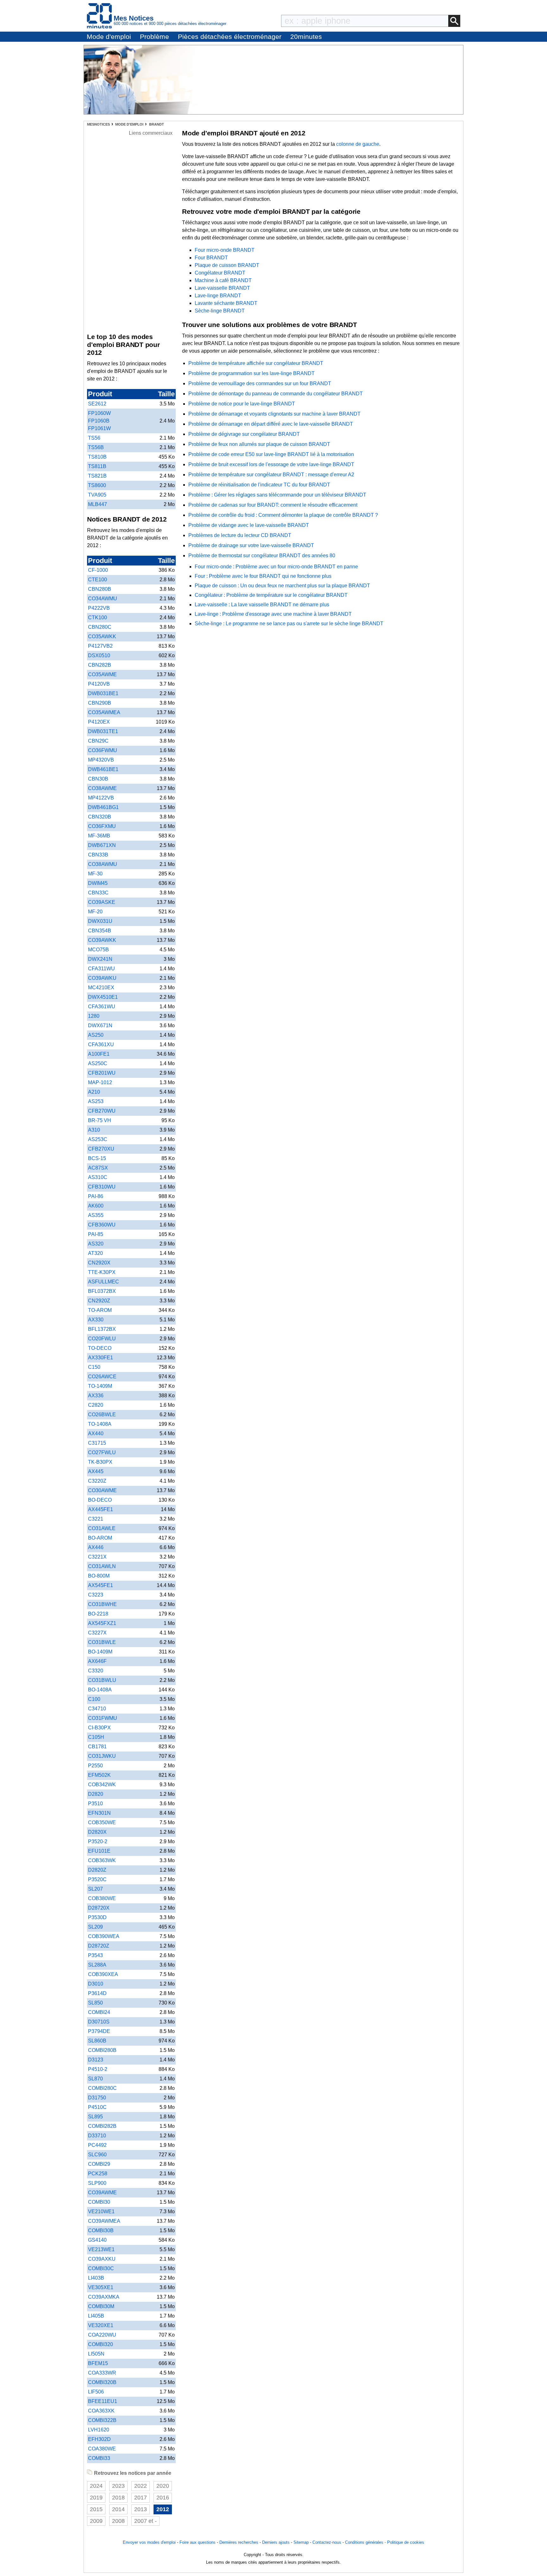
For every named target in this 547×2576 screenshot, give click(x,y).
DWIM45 (98, 883)
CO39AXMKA (104, 2297)
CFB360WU (102, 1225)
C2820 (96, 1405)
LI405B (96, 2316)
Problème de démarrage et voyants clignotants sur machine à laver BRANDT (274, 414)
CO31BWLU (102, 1680)
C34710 (97, 1709)
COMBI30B (101, 2230)
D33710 (97, 2136)
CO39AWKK (102, 940)
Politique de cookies (406, 2542)
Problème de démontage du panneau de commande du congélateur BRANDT (276, 394)
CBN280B (100, 589)
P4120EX (99, 722)
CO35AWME (102, 674)
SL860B (97, 2041)
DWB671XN (102, 845)
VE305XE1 (101, 2287)
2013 (141, 2509)
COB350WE (102, 1822)
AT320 (95, 1253)
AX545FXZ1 (102, 1623)
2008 (118, 2521)
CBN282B (100, 665)
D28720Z (99, 1946)
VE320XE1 (101, 2325)
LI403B (96, 2278)
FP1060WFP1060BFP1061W (99, 421)
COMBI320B (102, 2382)
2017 (141, 2498)
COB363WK (102, 1860)
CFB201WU (102, 1073)
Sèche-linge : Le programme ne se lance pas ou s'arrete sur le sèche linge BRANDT (289, 624)
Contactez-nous (327, 2542)
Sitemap (301, 2542)
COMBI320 (101, 2344)
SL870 (95, 2079)
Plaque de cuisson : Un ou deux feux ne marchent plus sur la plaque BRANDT (282, 586)
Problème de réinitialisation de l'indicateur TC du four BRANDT (259, 485)
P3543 (95, 1955)
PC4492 (97, 2145)
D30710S (99, 2022)
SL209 (95, 1927)
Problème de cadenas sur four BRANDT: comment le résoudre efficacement (273, 505)
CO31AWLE (102, 1528)
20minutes (306, 37)
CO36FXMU (102, 826)
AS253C (98, 1139)
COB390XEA (103, 1974)
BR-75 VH (100, 1120)
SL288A (97, 1965)
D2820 (96, 1794)
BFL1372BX (102, 1329)
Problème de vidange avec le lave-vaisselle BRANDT (249, 525)
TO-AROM (100, 1310)
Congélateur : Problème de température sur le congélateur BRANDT (271, 595)
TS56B (96, 447)
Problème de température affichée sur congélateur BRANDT (256, 363)
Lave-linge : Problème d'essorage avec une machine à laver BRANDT (273, 614)
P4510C (97, 2107)
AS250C (98, 1063)
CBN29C (98, 741)
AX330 (96, 1320)
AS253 (96, 1101)
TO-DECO (100, 1348)
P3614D (97, 1993)
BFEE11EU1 (103, 2401)
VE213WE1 (101, 2249)
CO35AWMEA (104, 712)
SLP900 (97, 2183)
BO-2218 (98, 1614)
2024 (96, 2486)
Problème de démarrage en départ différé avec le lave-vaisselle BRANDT (271, 424)
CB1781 (97, 1747)
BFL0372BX (102, 1291)
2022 (141, 2486)
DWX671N (100, 1025)
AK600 (96, 1206)
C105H (96, 1737)
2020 (163, 2486)
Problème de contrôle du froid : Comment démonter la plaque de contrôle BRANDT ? (283, 515)
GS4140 (97, 2240)
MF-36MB (99, 836)
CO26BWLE (102, 1415)
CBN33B (98, 855)
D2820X (97, 1832)
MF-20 (95, 912)
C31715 (97, 1443)
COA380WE (102, 2449)
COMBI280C (102, 2088)
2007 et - (145, 2521)
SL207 (95, 1889)
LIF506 (96, 2392)
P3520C (97, 1879)
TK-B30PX (100, 1462)
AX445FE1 (101, 1509)
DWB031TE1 (103, 731)
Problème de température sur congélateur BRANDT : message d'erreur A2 (271, 475)
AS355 (96, 1215)
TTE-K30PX (102, 1272)
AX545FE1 (101, 1585)
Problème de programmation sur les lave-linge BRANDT (251, 373)
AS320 (96, 1244)
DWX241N (100, 959)
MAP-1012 (100, 1082)
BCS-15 (97, 1158)
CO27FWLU (102, 1452)
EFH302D (99, 2439)
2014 (118, 2509)
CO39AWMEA (104, 2221)
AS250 (96, 1035)
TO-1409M (100, 1386)
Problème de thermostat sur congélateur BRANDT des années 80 (262, 556)
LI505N (96, 2354)
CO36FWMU (103, 750)
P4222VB (99, 608)
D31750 (97, 2098)
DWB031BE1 (103, 693)
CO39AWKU (102, 978)
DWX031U (100, 921)
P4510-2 (98, 2069)
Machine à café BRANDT (223, 280)
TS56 (94, 438)
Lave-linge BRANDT (218, 296)
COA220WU (102, 2335)
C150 (94, 1367)
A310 (94, 1130)
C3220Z (97, 1481)
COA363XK (101, 2411)
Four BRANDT (211, 258)
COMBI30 (99, 2202)
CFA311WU (101, 969)
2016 (163, 2498)
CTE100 (97, 580)
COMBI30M (101, 2306)
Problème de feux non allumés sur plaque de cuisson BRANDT (259, 444)
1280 (94, 1016)
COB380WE (102, 1898)
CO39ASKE (102, 902)
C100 (94, 1699)
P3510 (95, 1804)
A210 (94, 1092)
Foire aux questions (198, 2542)
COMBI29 (99, 2164)
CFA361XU (101, 1044)
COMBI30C (101, 2268)
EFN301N (99, 1813)
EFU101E (99, 1851)
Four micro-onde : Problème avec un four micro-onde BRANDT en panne (276, 567)
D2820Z (97, 1870)
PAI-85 (96, 1234)
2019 (96, 2498)
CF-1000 (98, 570)
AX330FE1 (101, 1358)
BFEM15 (98, 2363)
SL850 (95, 2003)
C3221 (96, 1519)
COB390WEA (104, 1936)
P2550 (95, 1766)
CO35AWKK (102, 636)
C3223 (96, 1595)
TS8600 (97, 485)
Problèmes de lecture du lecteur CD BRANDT (240, 535)
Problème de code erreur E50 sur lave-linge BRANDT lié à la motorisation (271, 454)
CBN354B (100, 931)
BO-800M (99, 1576)
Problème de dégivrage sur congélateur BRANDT (244, 434)
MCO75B (98, 950)
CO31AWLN (102, 1566)
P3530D (97, 1917)
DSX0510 (99, 655)
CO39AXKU (102, 2259)
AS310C (98, 1177)
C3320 (96, 1671)
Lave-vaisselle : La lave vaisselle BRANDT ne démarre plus (262, 605)
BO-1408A (100, 1690)
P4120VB (99, 684)
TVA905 (97, 495)
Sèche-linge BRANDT (220, 311)
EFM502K (99, 1775)
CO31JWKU (102, 1756)
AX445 (96, 1471)
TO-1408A (100, 1424)
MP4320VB (101, 760)
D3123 (96, 2060)
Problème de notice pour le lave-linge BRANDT (242, 404)
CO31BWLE (102, 1642)
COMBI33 (99, 2458)
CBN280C (100, 627)
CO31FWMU (103, 1718)
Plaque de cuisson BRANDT (227, 265)
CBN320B (100, 817)
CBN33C (98, 893)
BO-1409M (100, 1652)
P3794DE (99, 2031)
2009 (96, 2521)
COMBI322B (102, 2420)
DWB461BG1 (103, 807)
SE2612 (97, 404)
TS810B (97, 457)
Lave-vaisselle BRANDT (222, 288)
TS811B (97, 466)
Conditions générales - (366, 2542)
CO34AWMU (103, 599)
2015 (96, 2509)
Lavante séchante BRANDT (226, 303)
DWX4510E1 (103, 997)
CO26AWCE (102, 1377)
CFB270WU (102, 1111)
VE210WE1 (101, 2212)
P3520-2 (98, 1841)
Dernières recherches (239, 2542)
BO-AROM (100, 1538)
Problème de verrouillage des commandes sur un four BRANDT (260, 383)
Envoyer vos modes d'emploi (149, 2542)
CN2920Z (99, 1301)
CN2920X (99, 1263)
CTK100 (97, 618)
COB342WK (102, 1785)
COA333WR (102, 2373)
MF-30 (95, 874)
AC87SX (98, 1168)
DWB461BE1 (103, 769)
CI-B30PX (99, 1728)
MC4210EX (101, 988)
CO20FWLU (102, 1339)
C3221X (97, 1557)
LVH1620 (99, 2430)
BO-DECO (100, 1500)
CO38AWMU (103, 864)
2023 (118, 2486)
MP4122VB (101, 798)
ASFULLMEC (104, 1282)
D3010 (96, 1984)
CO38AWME (102, 788)
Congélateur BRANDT (220, 273)
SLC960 (97, 2155)
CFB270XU (101, 1149)
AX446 (96, 1547)
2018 (118, 2498)
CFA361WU (102, 1007)
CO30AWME (102, 1490)
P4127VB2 (100, 646)
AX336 (96, 1396)
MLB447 (97, 504)
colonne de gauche (358, 144)
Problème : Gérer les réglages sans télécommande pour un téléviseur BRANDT (277, 495)
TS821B (97, 476)
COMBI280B (102, 2050)
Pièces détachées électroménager (230, 37)
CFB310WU (102, 1187)
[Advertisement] (151, 232)
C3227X (97, 1633)
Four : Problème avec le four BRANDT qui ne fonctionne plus (263, 576)
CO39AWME (102, 2193)
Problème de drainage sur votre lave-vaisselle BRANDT (251, 545)
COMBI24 (99, 2012)
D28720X (99, 1908)
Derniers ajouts (276, 2542)
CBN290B (100, 703)
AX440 (96, 1433)
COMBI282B (102, 2126)
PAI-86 (96, 1196)
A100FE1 (99, 1054)
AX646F (97, 1661)
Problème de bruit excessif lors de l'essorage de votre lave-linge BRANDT (271, 464)
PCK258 (98, 2174)
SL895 (95, 2117)
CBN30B (98, 779)
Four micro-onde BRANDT (225, 250)
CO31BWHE (102, 1604)
